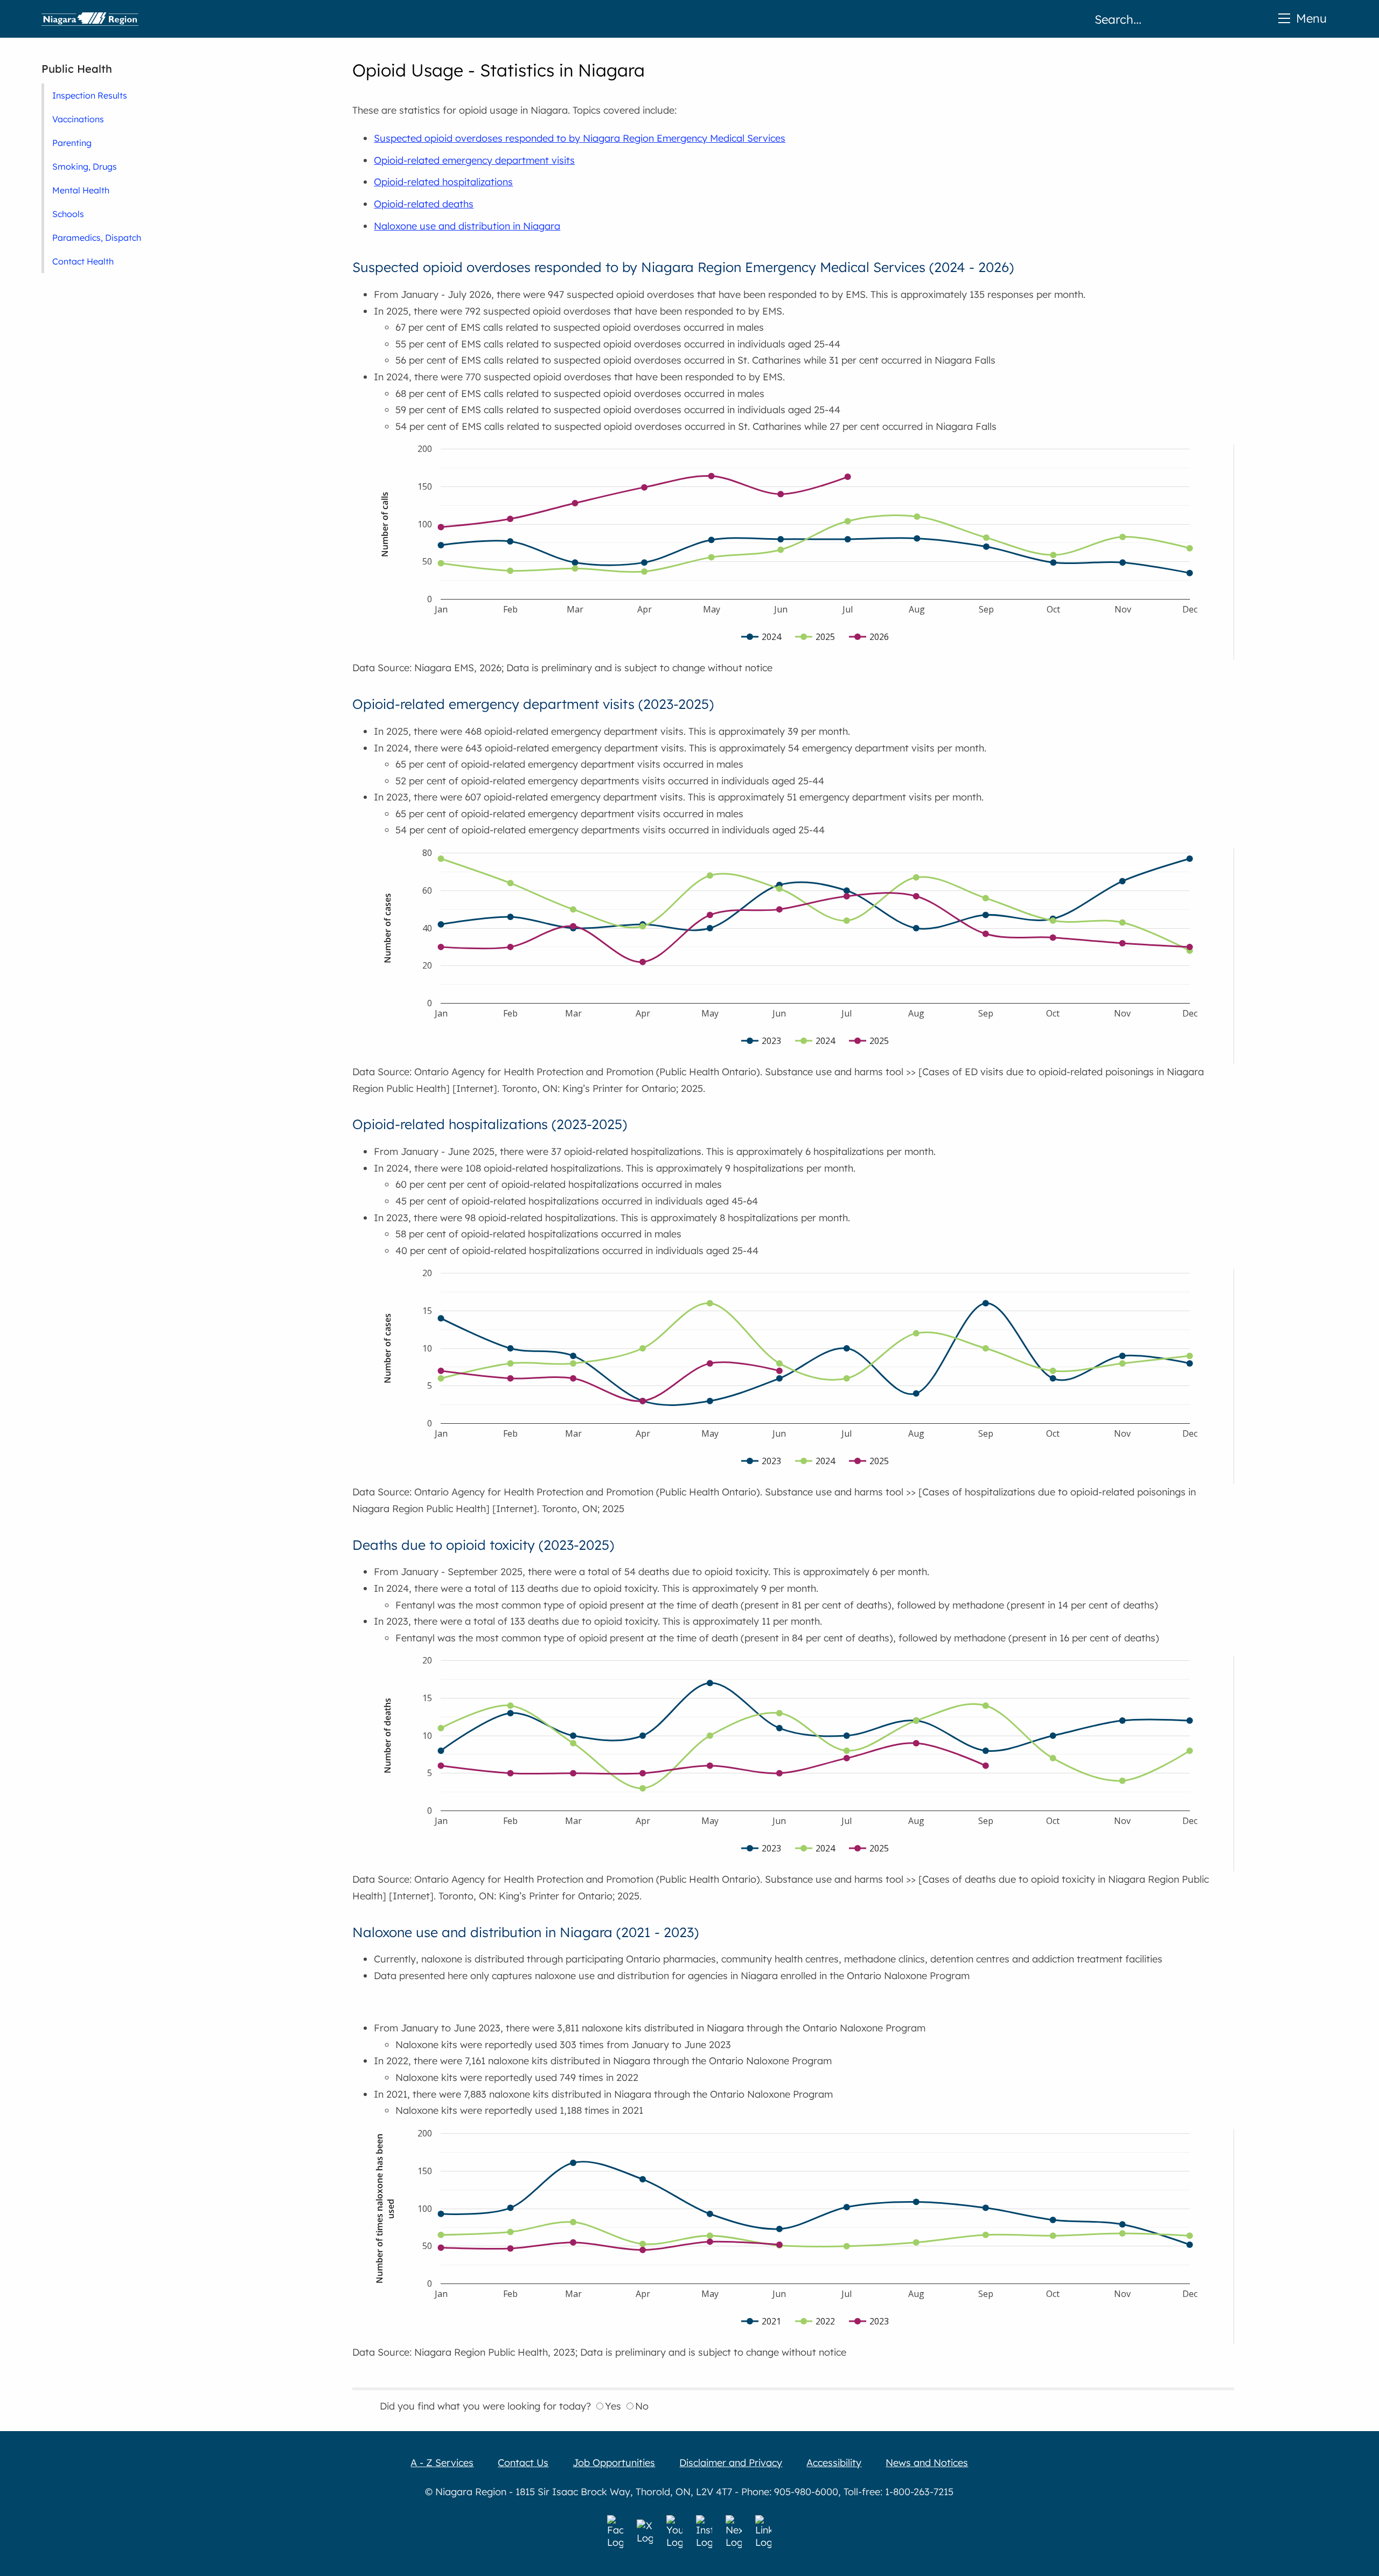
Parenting (72, 143)
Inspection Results (90, 95)
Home (90, 19)
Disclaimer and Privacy (731, 2463)
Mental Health (81, 190)
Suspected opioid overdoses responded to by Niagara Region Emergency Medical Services (580, 138)
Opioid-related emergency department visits (474, 160)
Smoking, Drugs (85, 166)
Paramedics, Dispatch (97, 238)
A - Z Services (442, 2463)
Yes (613, 2406)
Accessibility (834, 2463)
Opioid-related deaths (424, 204)
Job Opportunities (614, 2463)
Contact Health (83, 261)
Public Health (77, 69)
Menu (1311, 18)
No (642, 2406)
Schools (68, 214)
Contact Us (523, 2463)
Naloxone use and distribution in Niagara (467, 226)
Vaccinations (78, 119)
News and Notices (927, 2463)
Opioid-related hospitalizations (443, 182)
